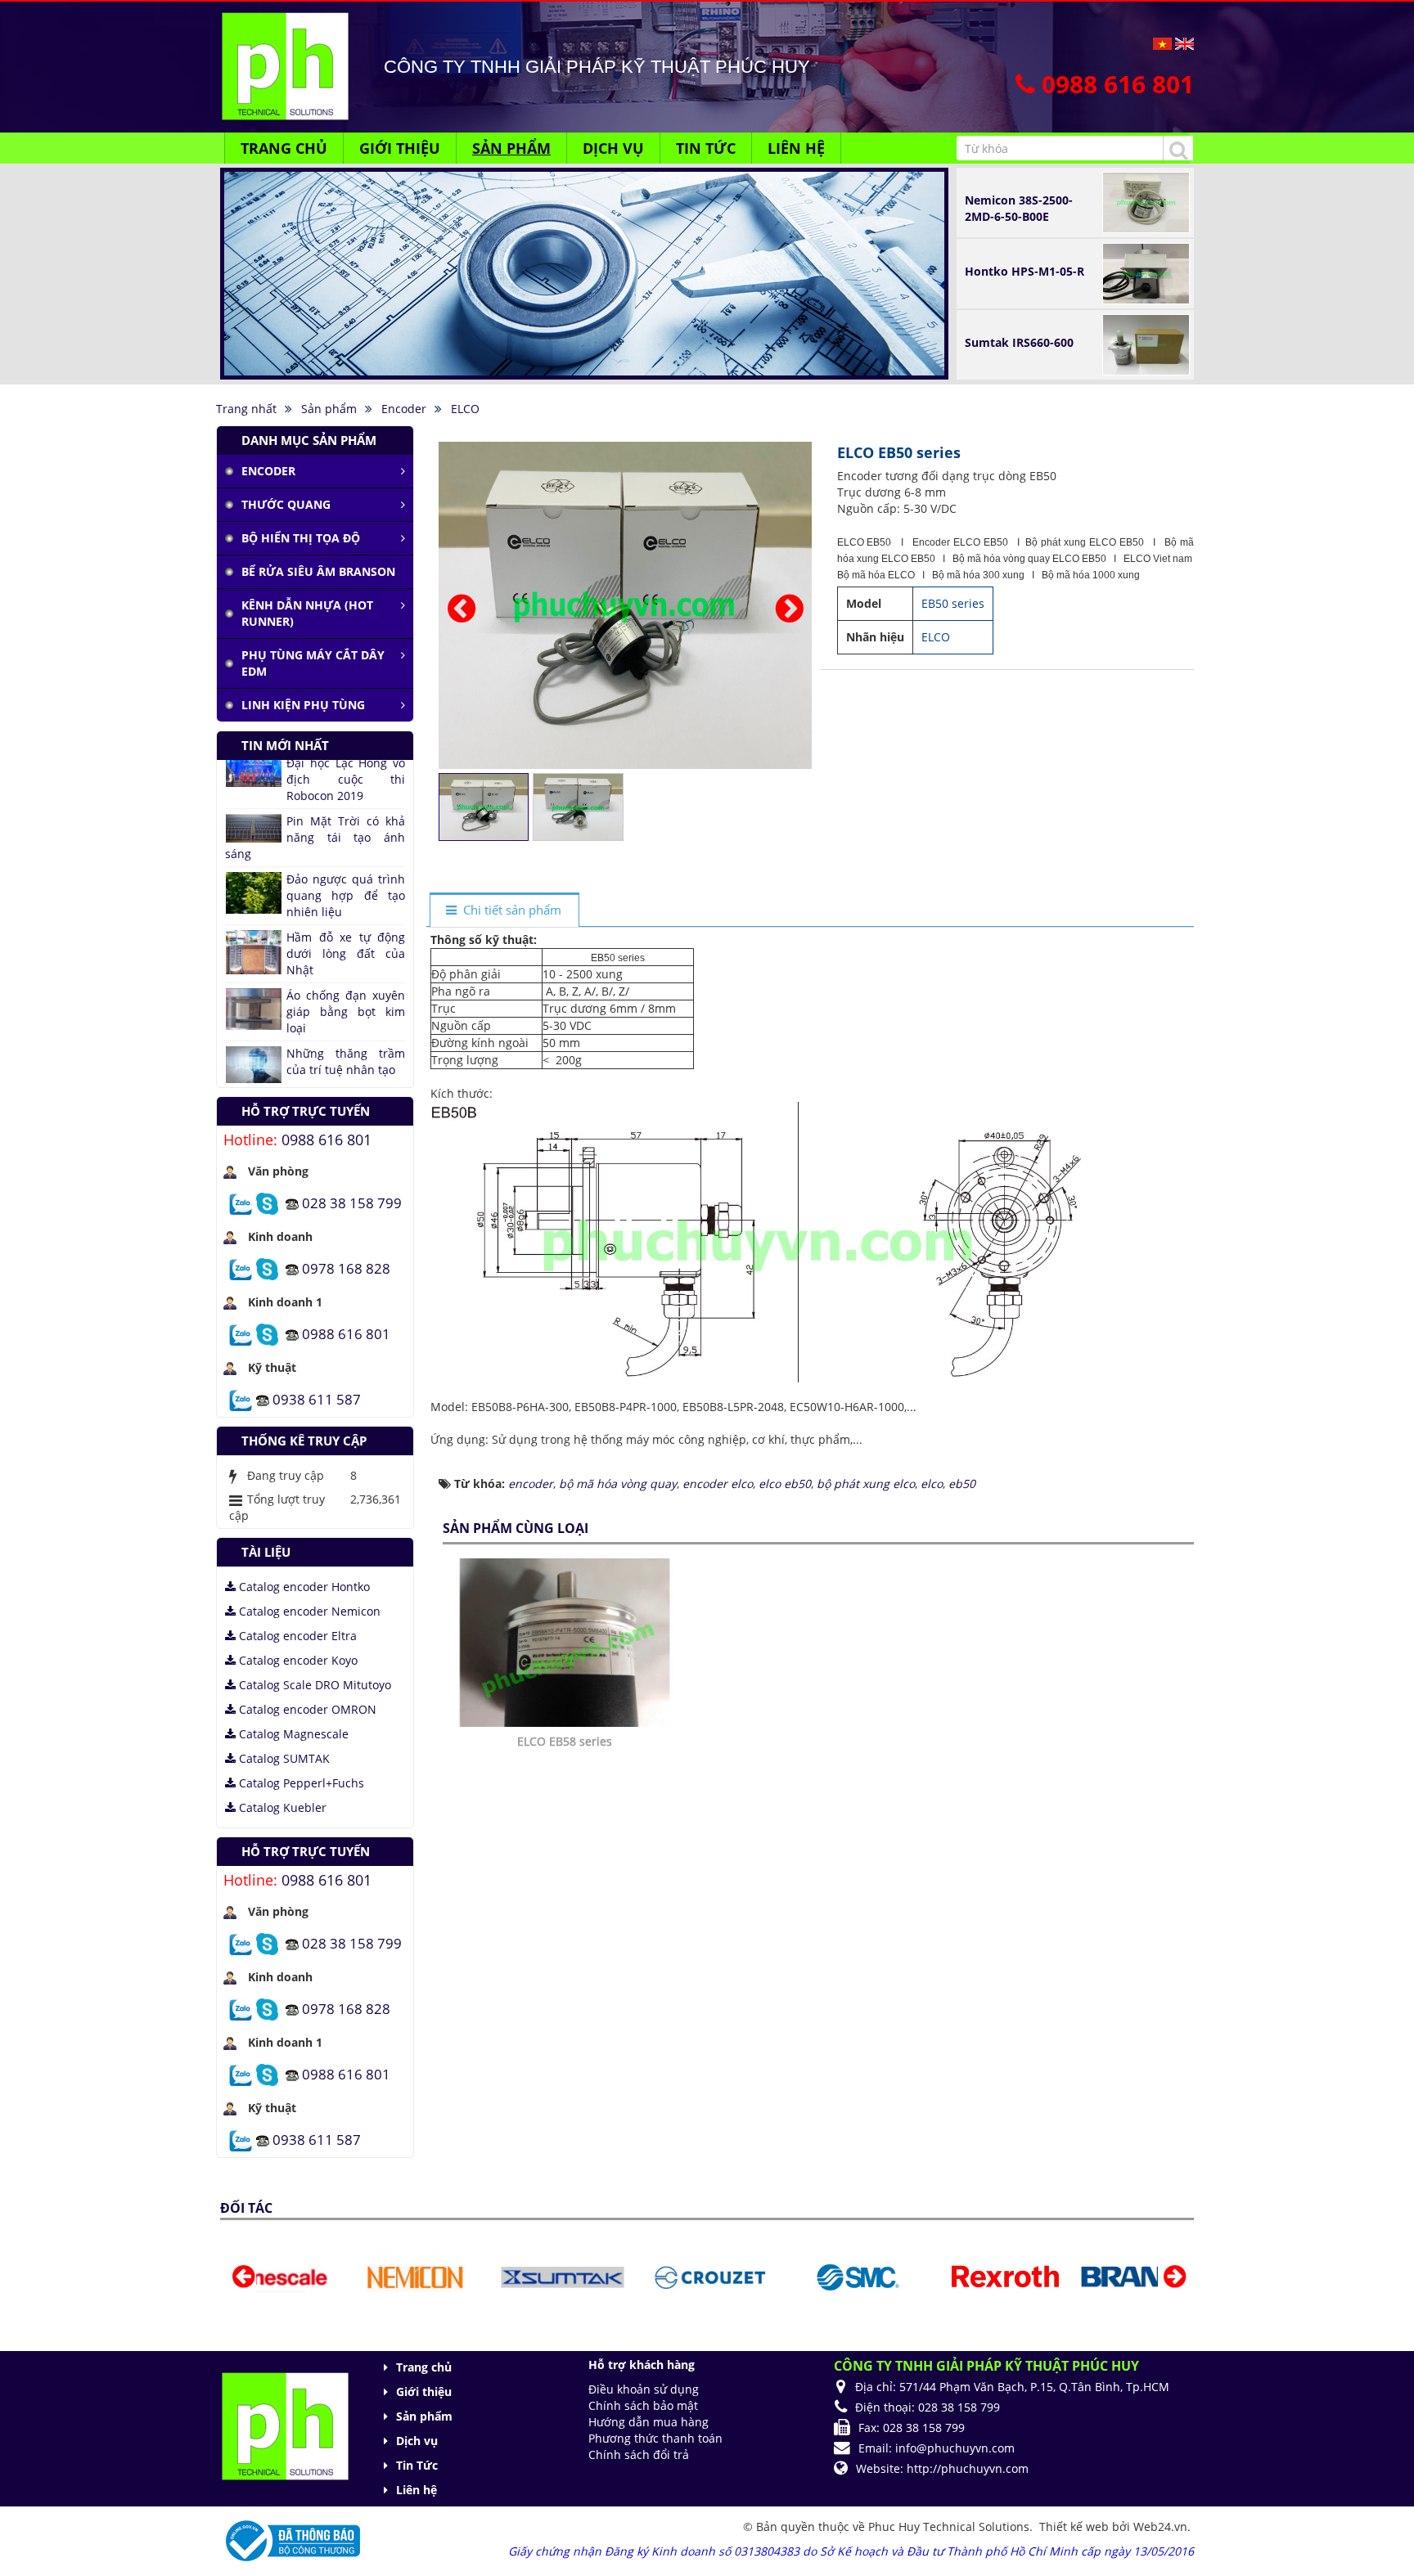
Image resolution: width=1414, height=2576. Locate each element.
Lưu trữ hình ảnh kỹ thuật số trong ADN (346, 1020)
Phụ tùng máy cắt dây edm (313, 663)
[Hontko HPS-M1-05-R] (1146, 272)
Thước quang (286, 504)
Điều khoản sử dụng (644, 2389)
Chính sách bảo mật (643, 2405)
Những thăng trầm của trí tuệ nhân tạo (346, 972)
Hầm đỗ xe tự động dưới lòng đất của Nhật (346, 864)
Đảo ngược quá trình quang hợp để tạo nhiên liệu (346, 806)
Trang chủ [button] (284, 148)
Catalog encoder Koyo (297, 1660)
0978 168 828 (346, 1268)
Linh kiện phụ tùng (303, 705)
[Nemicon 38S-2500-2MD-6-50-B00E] (1146, 201)
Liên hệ (417, 2490)
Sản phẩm (424, 2416)
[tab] (504, 911)
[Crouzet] (634, 2276)
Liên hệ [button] (796, 148)
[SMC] (781, 2276)
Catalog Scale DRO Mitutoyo (313, 1685)
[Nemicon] (338, 2276)
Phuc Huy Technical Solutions (949, 2527)
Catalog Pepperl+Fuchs (300, 1783)
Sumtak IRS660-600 (1019, 342)
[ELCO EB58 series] (567, 1641)
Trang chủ (424, 2367)
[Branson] (1076, 2276)
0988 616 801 (326, 1140)
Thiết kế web (1076, 2527)
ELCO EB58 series (565, 1741)
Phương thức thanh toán (655, 2438)
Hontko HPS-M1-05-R (1024, 271)
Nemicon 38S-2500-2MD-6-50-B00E (1019, 208)
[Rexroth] (928, 2276)
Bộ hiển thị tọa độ (301, 538)
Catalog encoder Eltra (296, 1636)
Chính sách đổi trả (639, 2455)
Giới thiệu (424, 2392)
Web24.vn (1160, 2527)
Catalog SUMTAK (283, 1758)
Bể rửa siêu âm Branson (318, 571)
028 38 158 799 (352, 1202)
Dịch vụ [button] (613, 148)
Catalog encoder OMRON (306, 1709)
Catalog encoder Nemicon (308, 1611)
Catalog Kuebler (281, 1807)
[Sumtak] (486, 2276)
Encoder (268, 471)
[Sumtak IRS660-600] (1146, 343)
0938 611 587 (317, 1398)
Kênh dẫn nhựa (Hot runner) (307, 613)
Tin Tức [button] (706, 148)
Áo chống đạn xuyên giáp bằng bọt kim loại (346, 922)
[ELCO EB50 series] (627, 604)
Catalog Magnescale (292, 1734)
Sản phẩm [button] (511, 148)
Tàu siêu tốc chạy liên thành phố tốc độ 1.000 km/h (315, 1072)
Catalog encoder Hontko (303, 1587)
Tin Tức (417, 2465)
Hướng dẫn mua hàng (648, 2422)
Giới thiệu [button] (400, 148)
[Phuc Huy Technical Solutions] (285, 65)
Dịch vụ (417, 2441)
